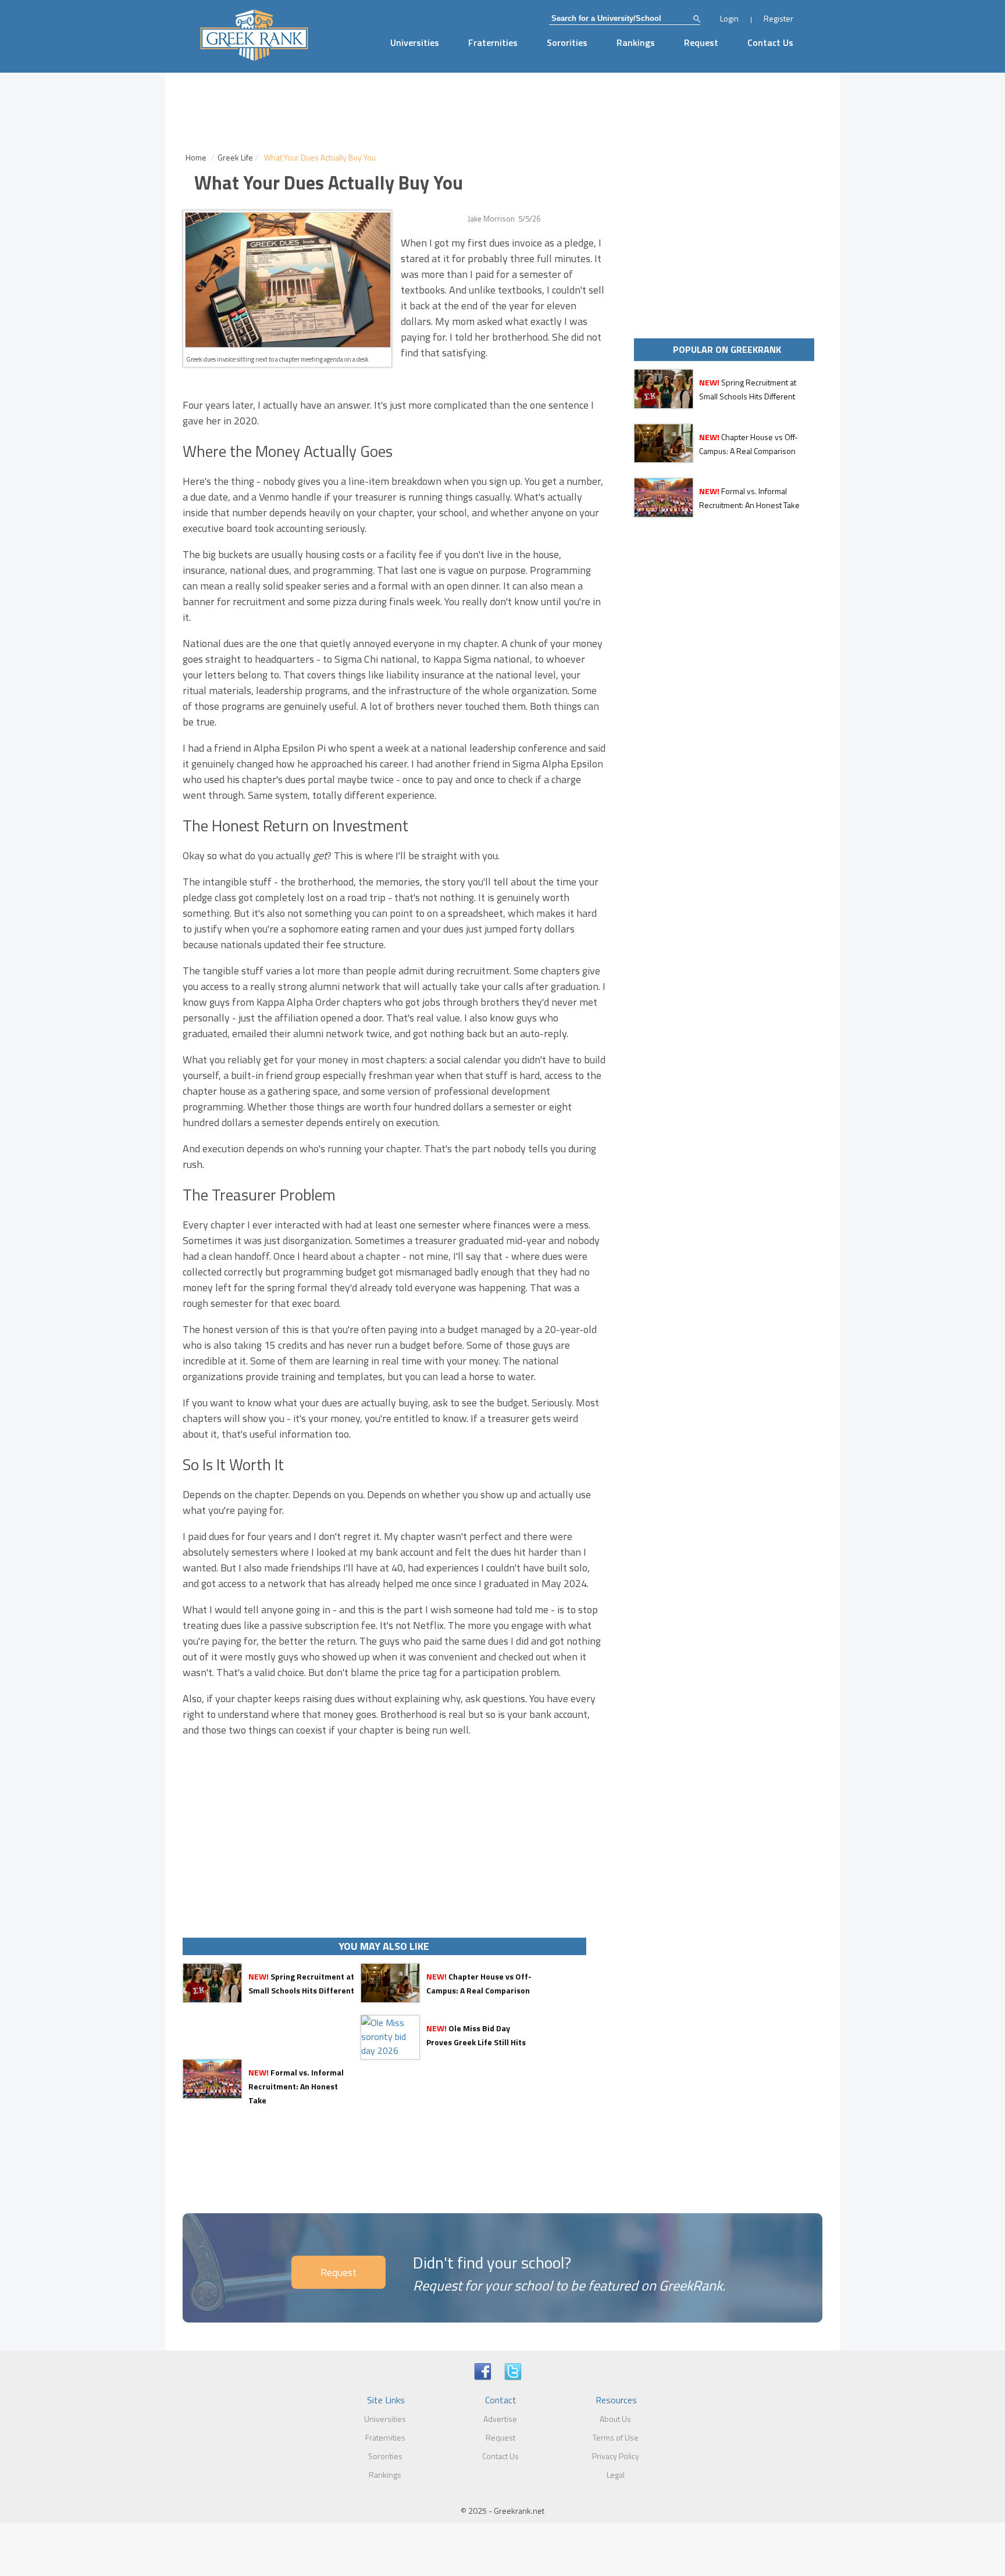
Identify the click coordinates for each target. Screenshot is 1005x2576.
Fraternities (493, 42)
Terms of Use (616, 2437)
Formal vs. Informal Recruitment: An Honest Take (296, 2086)
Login (729, 18)
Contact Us (770, 42)
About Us (615, 2419)
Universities (415, 42)
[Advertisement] (395, 1838)
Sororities (567, 42)
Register (778, 18)
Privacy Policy (616, 2456)
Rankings (636, 42)
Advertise (500, 2419)
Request (701, 42)
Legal (616, 2475)
